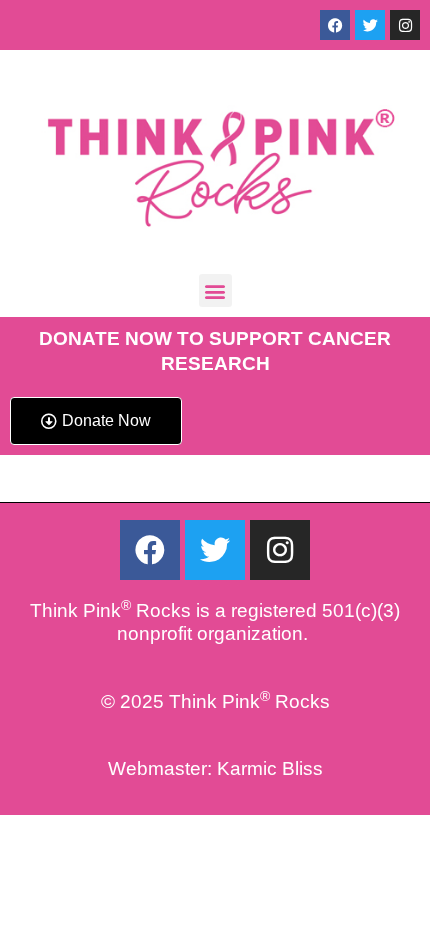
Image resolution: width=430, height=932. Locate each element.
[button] (215, 290)
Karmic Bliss (270, 768)
